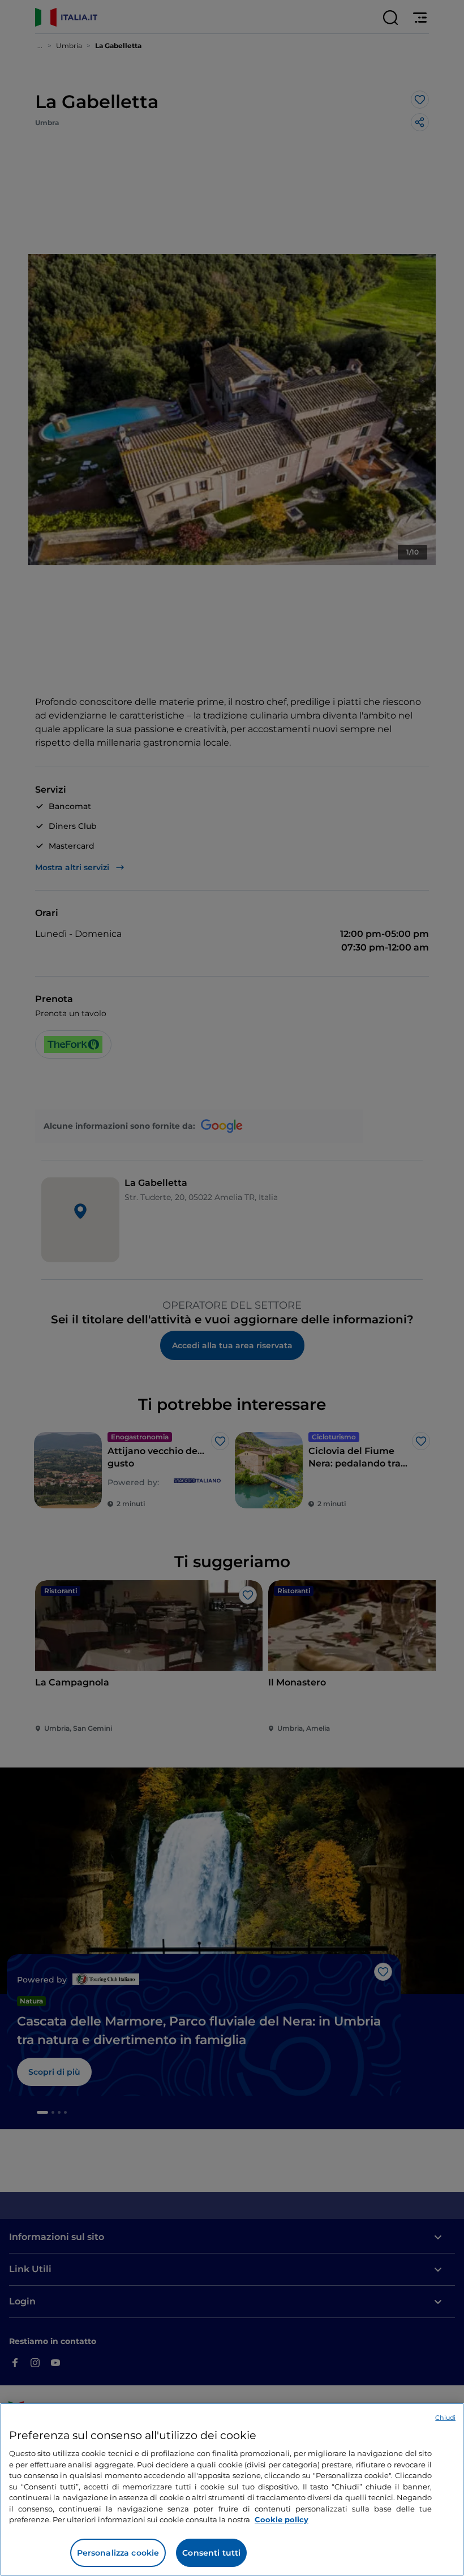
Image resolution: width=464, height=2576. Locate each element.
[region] (232, 2489)
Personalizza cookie (118, 2553)
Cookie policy (282, 2519)
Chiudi (445, 2418)
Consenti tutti (211, 2553)
